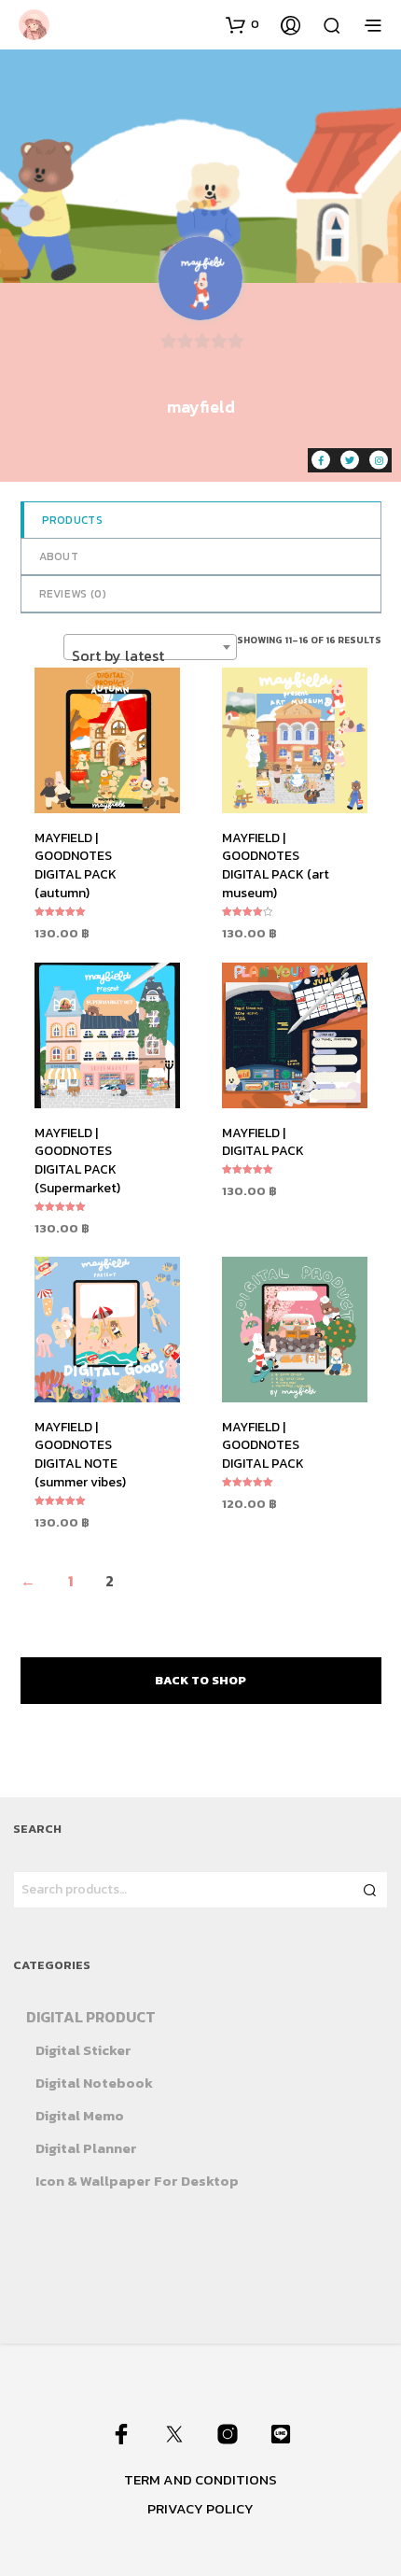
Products (72, 520)
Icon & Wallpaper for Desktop (137, 2181)
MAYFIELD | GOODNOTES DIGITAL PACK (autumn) (76, 866)
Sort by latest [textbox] (118, 655)
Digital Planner (86, 2148)
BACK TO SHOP (200, 1680)
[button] (242, 24)
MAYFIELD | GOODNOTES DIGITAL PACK (263, 1445)
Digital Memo (80, 2115)
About (59, 556)
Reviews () (73, 594)
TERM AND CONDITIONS (200, 2479)
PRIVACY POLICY (200, 2508)
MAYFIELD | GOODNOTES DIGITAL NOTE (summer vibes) (80, 1455)
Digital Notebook (94, 2083)
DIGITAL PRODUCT (91, 2017)
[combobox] (150, 647)
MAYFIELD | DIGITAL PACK (263, 1142)
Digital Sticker (83, 2050)
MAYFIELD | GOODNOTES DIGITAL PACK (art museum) (276, 866)
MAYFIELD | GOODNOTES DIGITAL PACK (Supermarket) (77, 1161)
